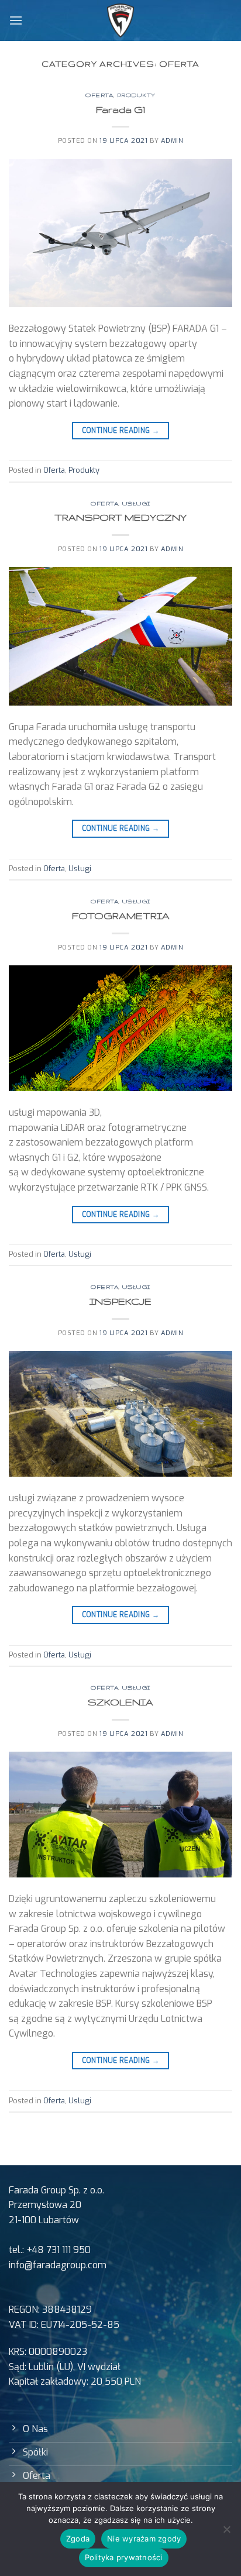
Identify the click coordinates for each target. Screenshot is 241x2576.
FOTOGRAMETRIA (121, 916)
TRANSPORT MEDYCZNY (120, 517)
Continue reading (121, 431)
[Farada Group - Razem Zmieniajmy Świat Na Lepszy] (121, 20)
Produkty (136, 95)
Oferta (99, 95)
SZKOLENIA (120, 1702)
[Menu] (16, 20)
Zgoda (78, 2539)
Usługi (136, 503)
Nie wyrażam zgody (144, 2539)
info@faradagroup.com (58, 2265)
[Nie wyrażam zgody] (226, 2533)
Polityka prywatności (124, 2557)
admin (172, 141)
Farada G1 (120, 109)
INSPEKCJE (120, 1301)
